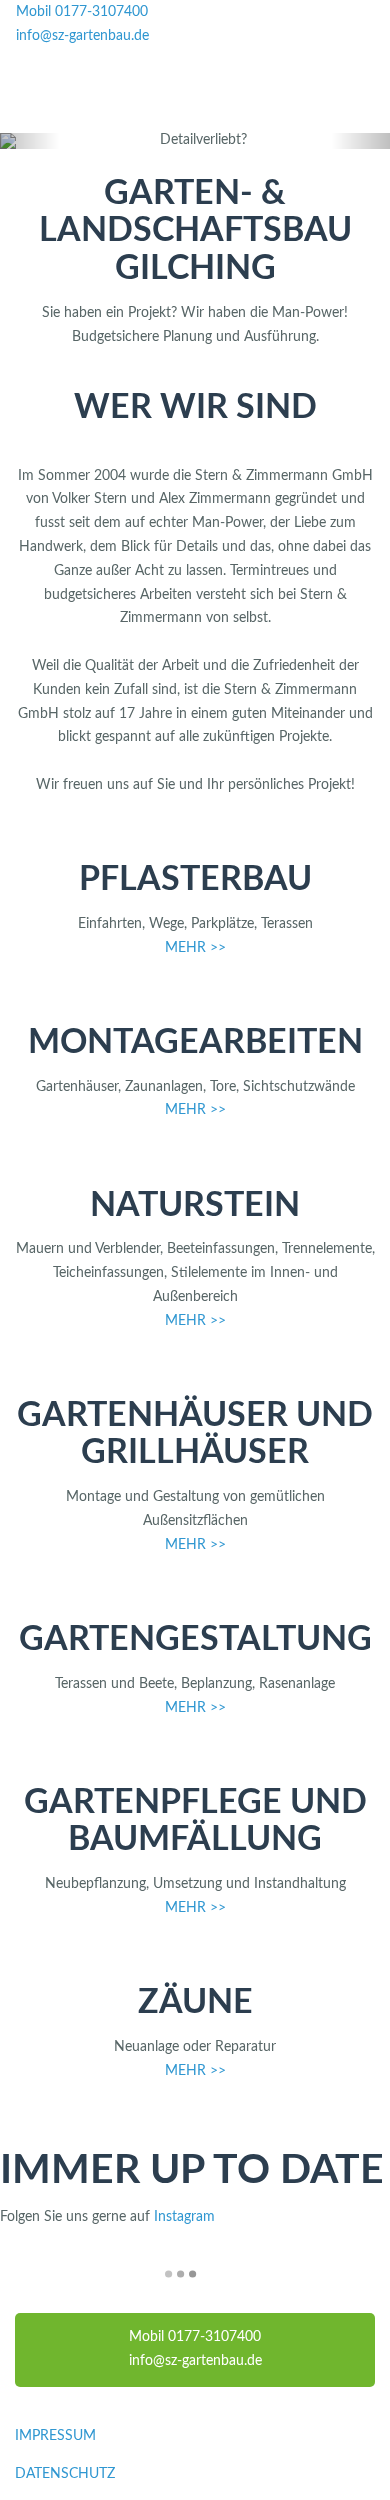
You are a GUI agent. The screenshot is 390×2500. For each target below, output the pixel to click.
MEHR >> (195, 948)
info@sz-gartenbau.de (82, 36)
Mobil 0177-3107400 (82, 12)
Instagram (184, 2217)
